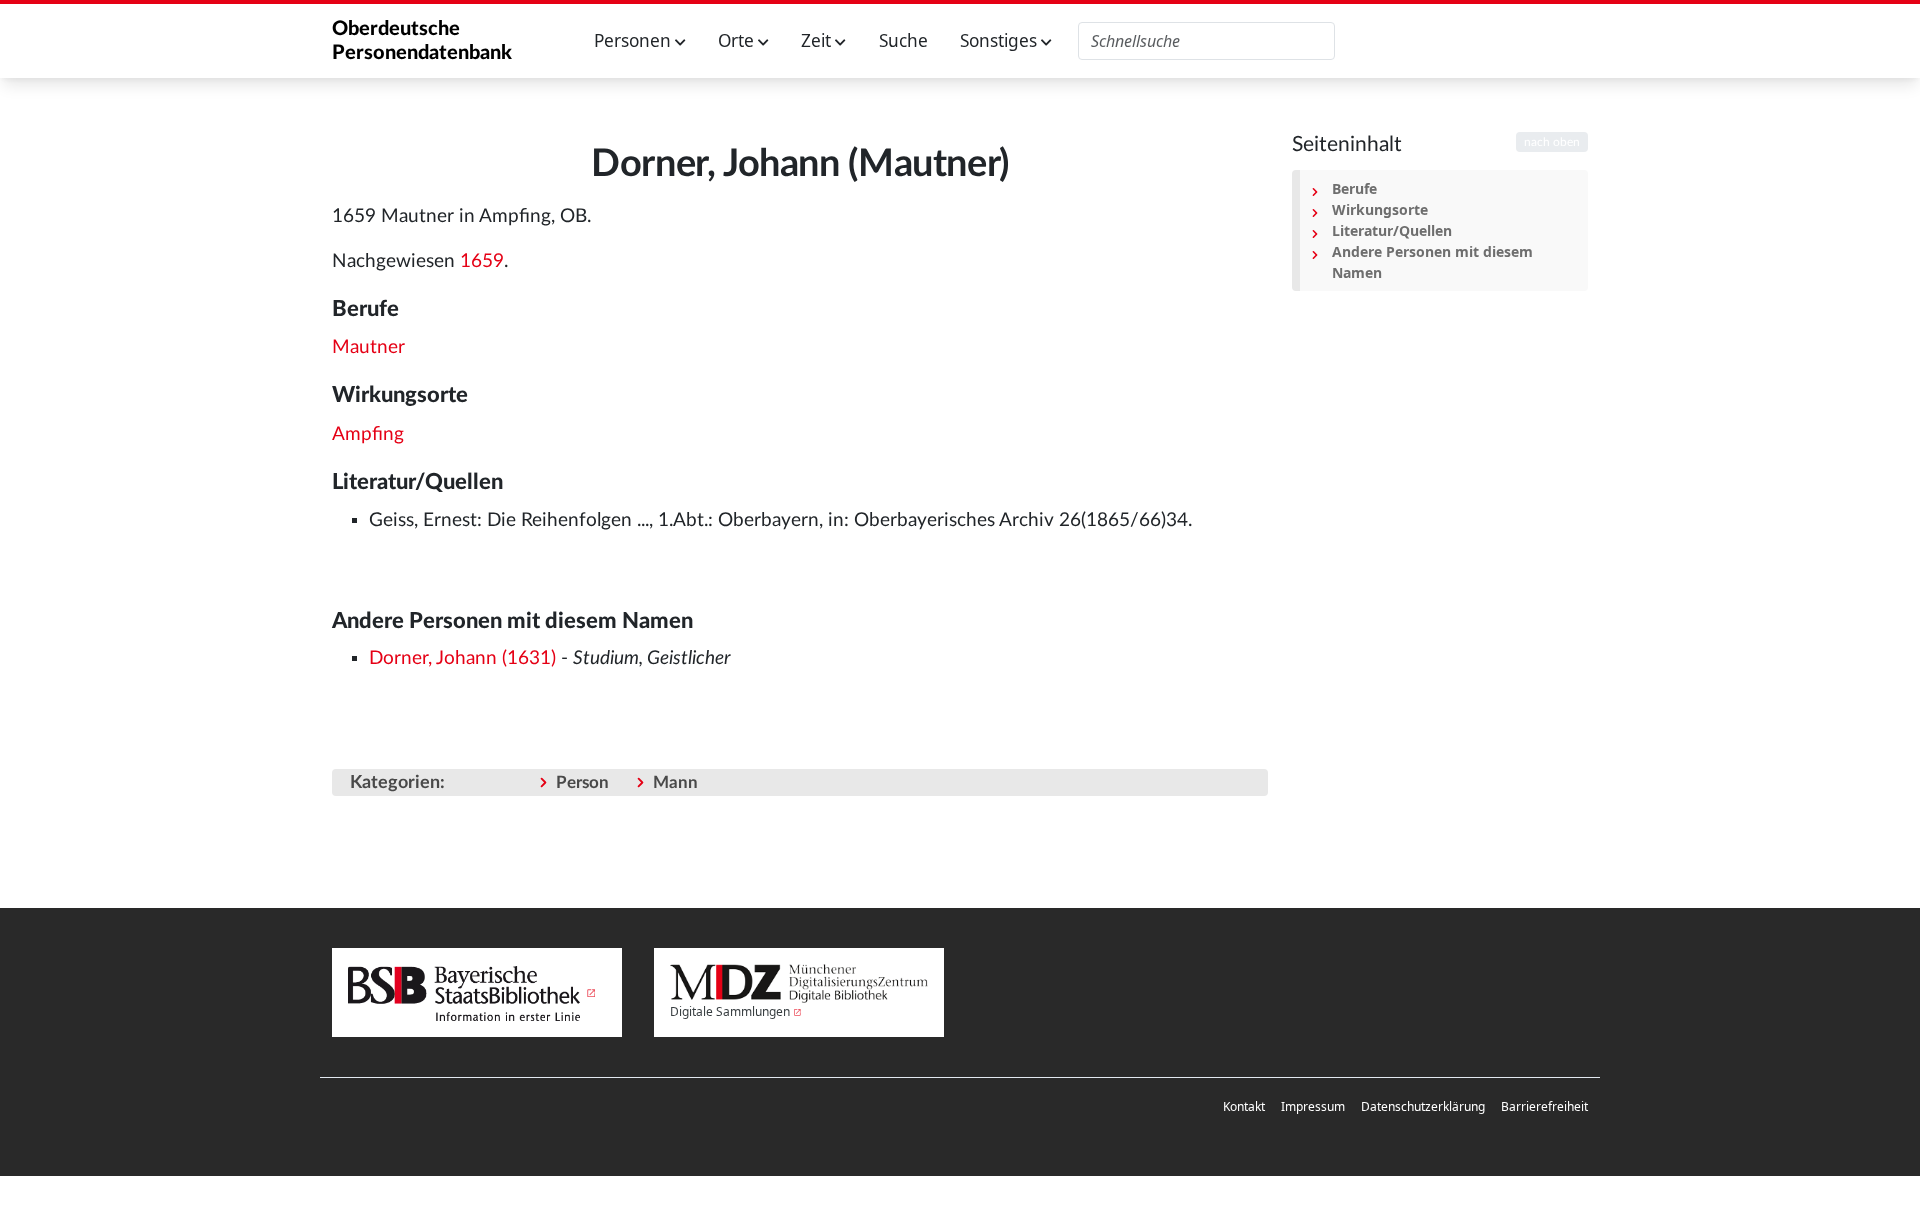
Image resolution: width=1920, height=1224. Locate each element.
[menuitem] (1244, 1107)
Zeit (818, 40)
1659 (482, 261)
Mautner (368, 347)
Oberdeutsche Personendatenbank (422, 41)
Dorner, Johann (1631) (462, 658)
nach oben (1552, 142)
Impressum (1313, 1106)
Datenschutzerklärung (1423, 1106)
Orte (738, 40)
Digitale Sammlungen (730, 1011)
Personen (634, 40)
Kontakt (1244, 1106)
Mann (675, 782)
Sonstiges (1000, 40)
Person (582, 782)
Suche (903, 40)
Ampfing (368, 434)
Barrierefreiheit (1544, 1106)
